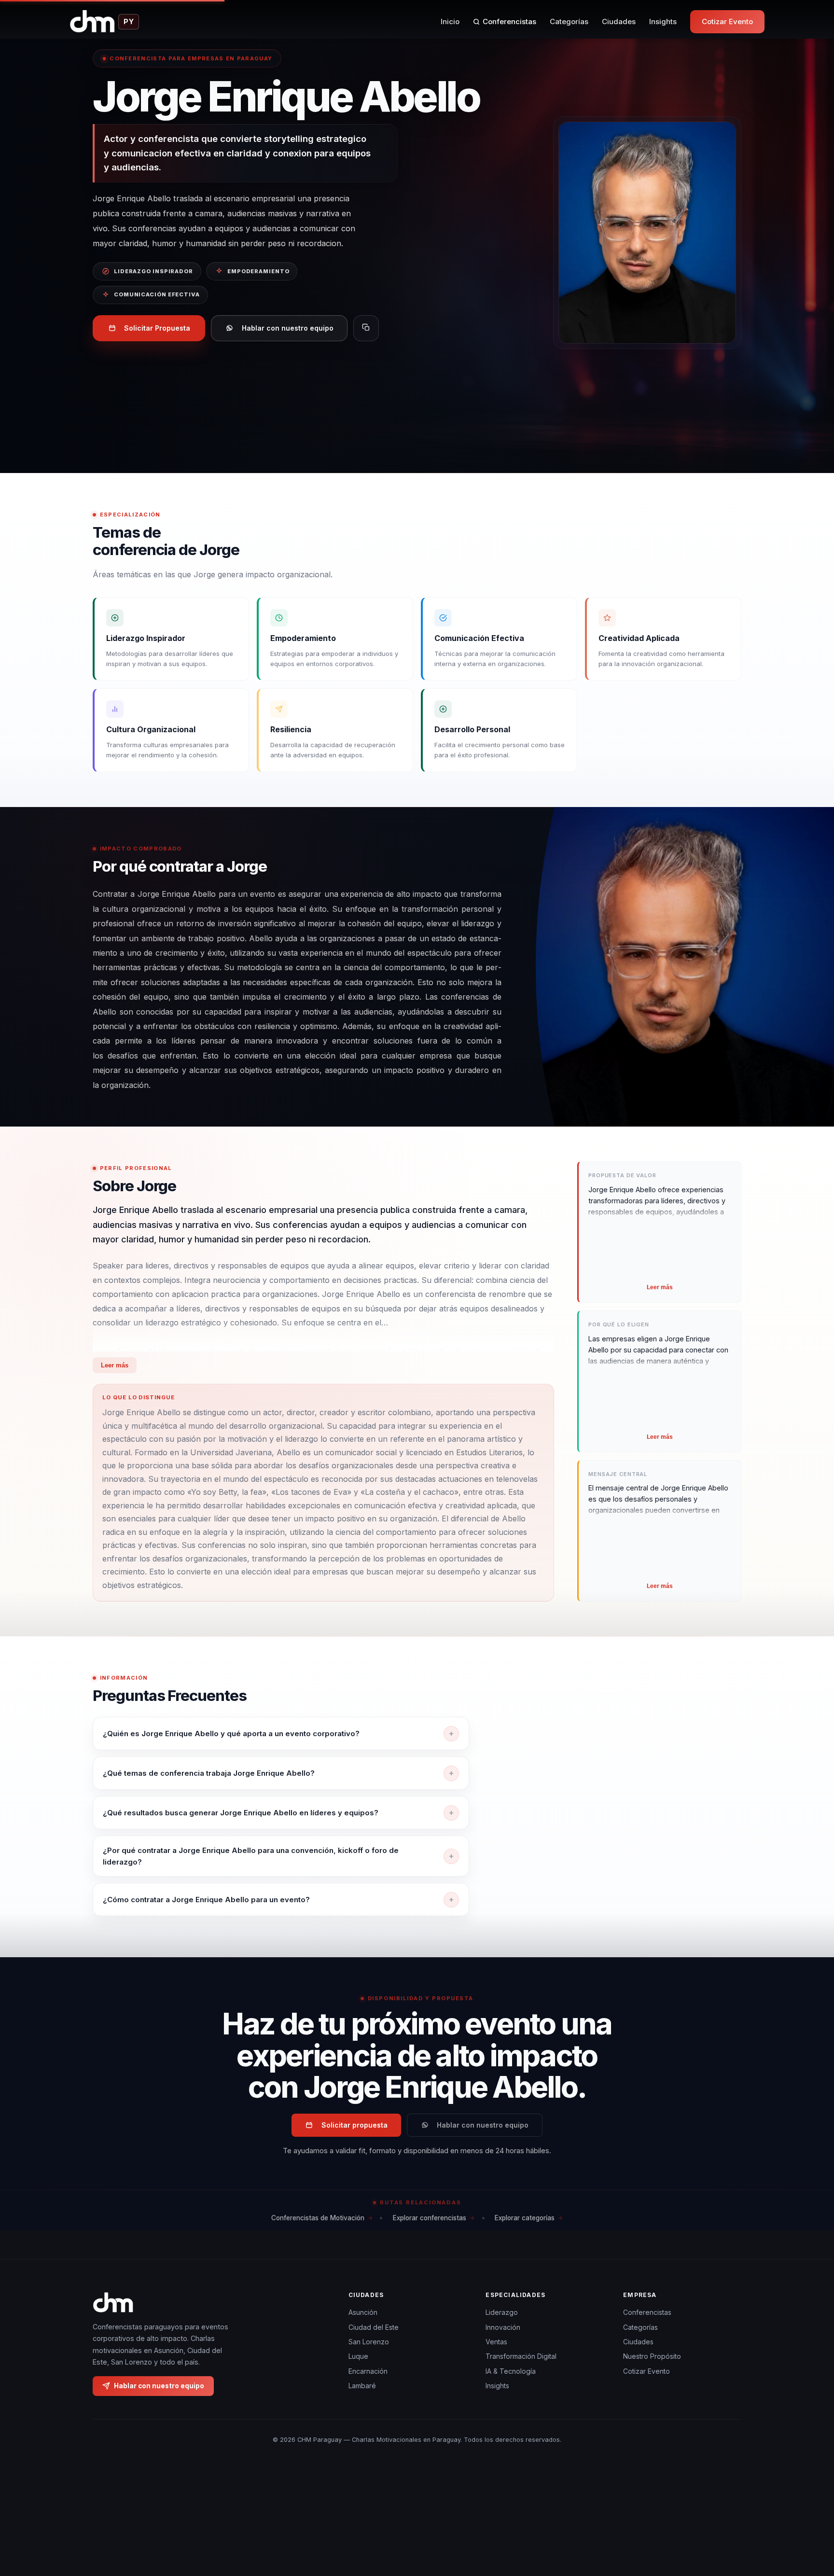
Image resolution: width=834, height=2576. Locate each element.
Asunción (363, 2312)
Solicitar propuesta (354, 2125)
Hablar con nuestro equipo (288, 328)
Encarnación (368, 2371)
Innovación (503, 2327)
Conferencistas (509, 21)
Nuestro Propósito (652, 2356)
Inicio (450, 21)
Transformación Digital (521, 2356)
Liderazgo (502, 2312)
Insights (663, 21)
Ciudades (619, 21)
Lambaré (362, 2386)
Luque (358, 2356)
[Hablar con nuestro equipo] (809, 2519)
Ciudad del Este (374, 2327)
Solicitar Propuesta (157, 328)
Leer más (115, 1365)
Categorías (569, 21)
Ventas (496, 2342)
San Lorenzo (369, 2342)
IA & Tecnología (511, 2371)
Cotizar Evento (727, 21)
